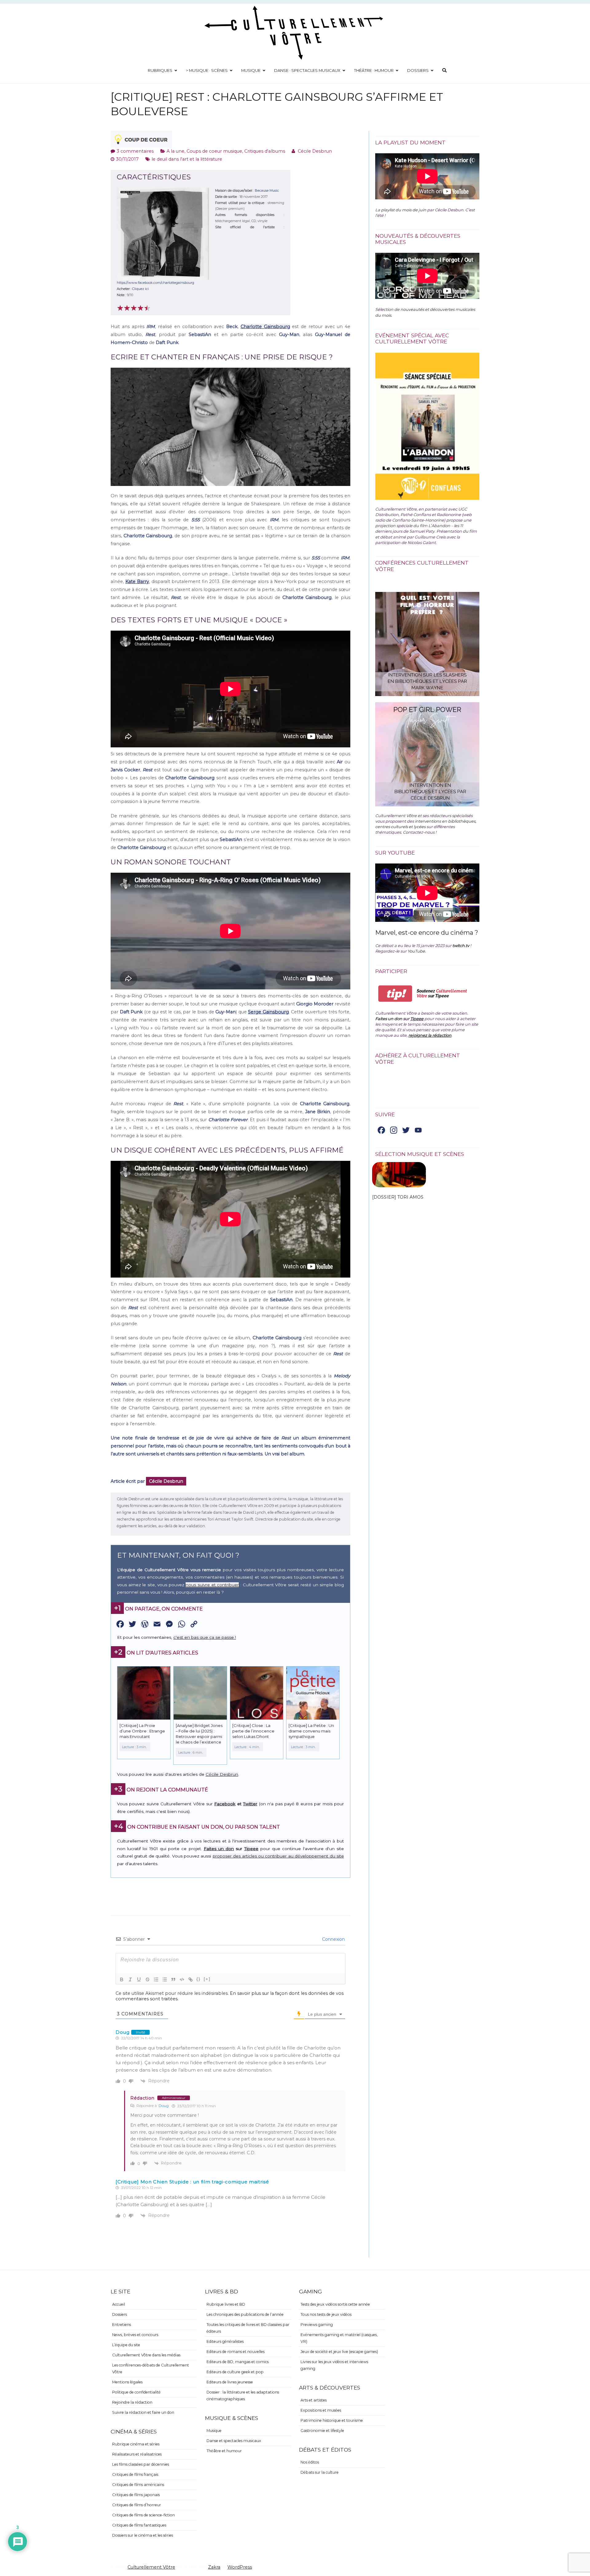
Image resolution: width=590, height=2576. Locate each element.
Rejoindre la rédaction (132, 2402)
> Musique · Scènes (207, 70)
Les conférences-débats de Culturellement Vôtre (151, 2369)
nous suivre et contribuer (212, 1585)
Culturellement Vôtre (151, 2567)
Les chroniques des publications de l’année (245, 2314)
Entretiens (122, 2325)
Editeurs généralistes (225, 2341)
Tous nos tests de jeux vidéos (326, 2314)
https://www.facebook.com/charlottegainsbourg (155, 283)
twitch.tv (461, 945)
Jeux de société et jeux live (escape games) (339, 2352)
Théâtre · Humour (374, 70)
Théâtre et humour (224, 2451)
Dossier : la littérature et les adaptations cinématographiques (243, 2396)
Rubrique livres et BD (226, 2304)
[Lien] (191, 1979)
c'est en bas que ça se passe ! (205, 1637)
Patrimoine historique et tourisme (332, 2420)
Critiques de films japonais (136, 2495)
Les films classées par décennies (141, 2464)
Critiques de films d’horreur (137, 2505)
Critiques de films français (135, 2474)
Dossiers (418, 70)
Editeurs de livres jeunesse (230, 2382)
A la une (175, 151)
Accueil (119, 2304)
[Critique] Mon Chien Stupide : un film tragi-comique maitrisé (192, 2182)
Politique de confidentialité (136, 2392)
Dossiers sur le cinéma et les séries (143, 2535)
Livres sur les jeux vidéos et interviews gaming (334, 2365)
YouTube (416, 951)
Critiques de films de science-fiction (144, 2515)
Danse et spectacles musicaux (234, 2441)
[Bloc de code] (182, 1979)
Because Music (267, 190)
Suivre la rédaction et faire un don (143, 2412)
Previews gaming (317, 2325)
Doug (164, 2106)
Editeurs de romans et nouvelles (236, 2352)
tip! (395, 994)
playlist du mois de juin (404, 210)
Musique (251, 70)
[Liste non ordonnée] (165, 1979)
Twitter (250, 1804)
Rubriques (160, 70)
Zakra (214, 2567)
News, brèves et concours (135, 2335)
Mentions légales (127, 2382)
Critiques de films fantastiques (139, 2525)
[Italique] (130, 1979)
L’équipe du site (126, 2345)
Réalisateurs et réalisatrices (137, 2454)
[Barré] (147, 1979)
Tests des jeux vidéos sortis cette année (335, 2304)
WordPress (240, 2567)
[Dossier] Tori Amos (398, 1197)
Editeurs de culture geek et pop (235, 2372)
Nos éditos (310, 2462)
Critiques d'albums (265, 151)
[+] (207, 1979)
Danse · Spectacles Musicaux (307, 70)
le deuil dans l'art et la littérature (187, 159)
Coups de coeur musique (214, 151)
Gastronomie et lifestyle (322, 2431)
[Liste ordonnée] (156, 1979)
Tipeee (251, 1849)
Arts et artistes (314, 2400)
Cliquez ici (140, 289)
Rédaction (142, 2098)
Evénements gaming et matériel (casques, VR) (339, 2338)
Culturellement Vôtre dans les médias (146, 2355)
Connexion (333, 1939)
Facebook (225, 1804)
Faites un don (219, 1849)
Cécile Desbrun (315, 151)
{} (199, 1979)
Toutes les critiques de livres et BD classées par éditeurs (248, 2328)
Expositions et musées (321, 2410)
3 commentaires (135, 151)
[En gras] (122, 1979)
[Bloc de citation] (173, 1979)
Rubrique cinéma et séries (136, 2444)
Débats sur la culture (320, 2472)
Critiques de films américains (138, 2485)
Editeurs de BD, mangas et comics (238, 2362)
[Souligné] (139, 1979)
